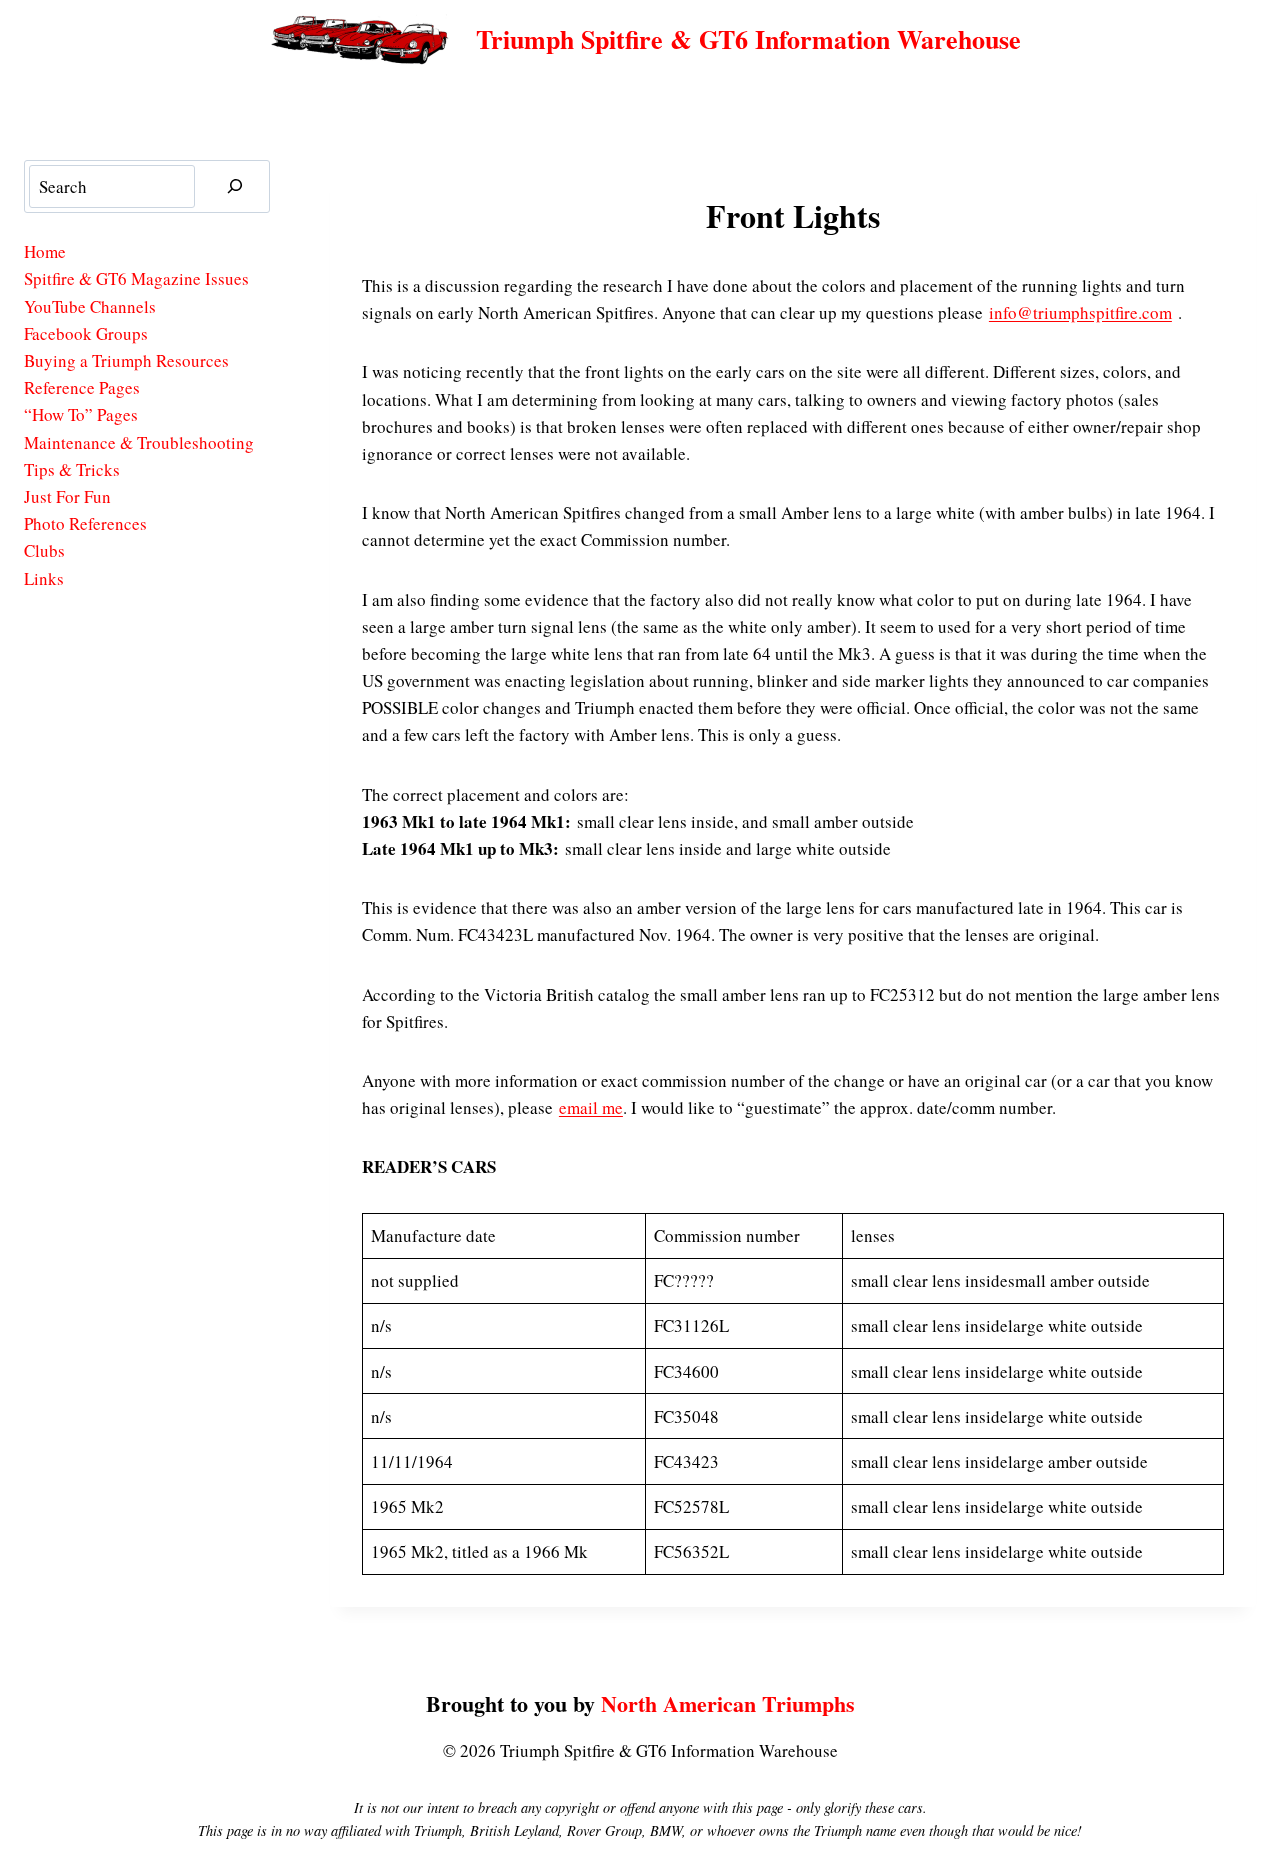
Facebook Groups (86, 333)
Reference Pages (82, 387)
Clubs (44, 550)
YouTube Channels (90, 306)
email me (591, 1107)
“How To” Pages (81, 414)
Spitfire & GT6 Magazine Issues (136, 278)
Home (45, 251)
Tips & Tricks (72, 469)
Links (44, 578)
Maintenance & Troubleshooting (139, 442)
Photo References (85, 523)
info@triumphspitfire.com (1080, 312)
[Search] (235, 186)
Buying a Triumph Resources (126, 360)
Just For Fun (67, 496)
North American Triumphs (728, 1703)
